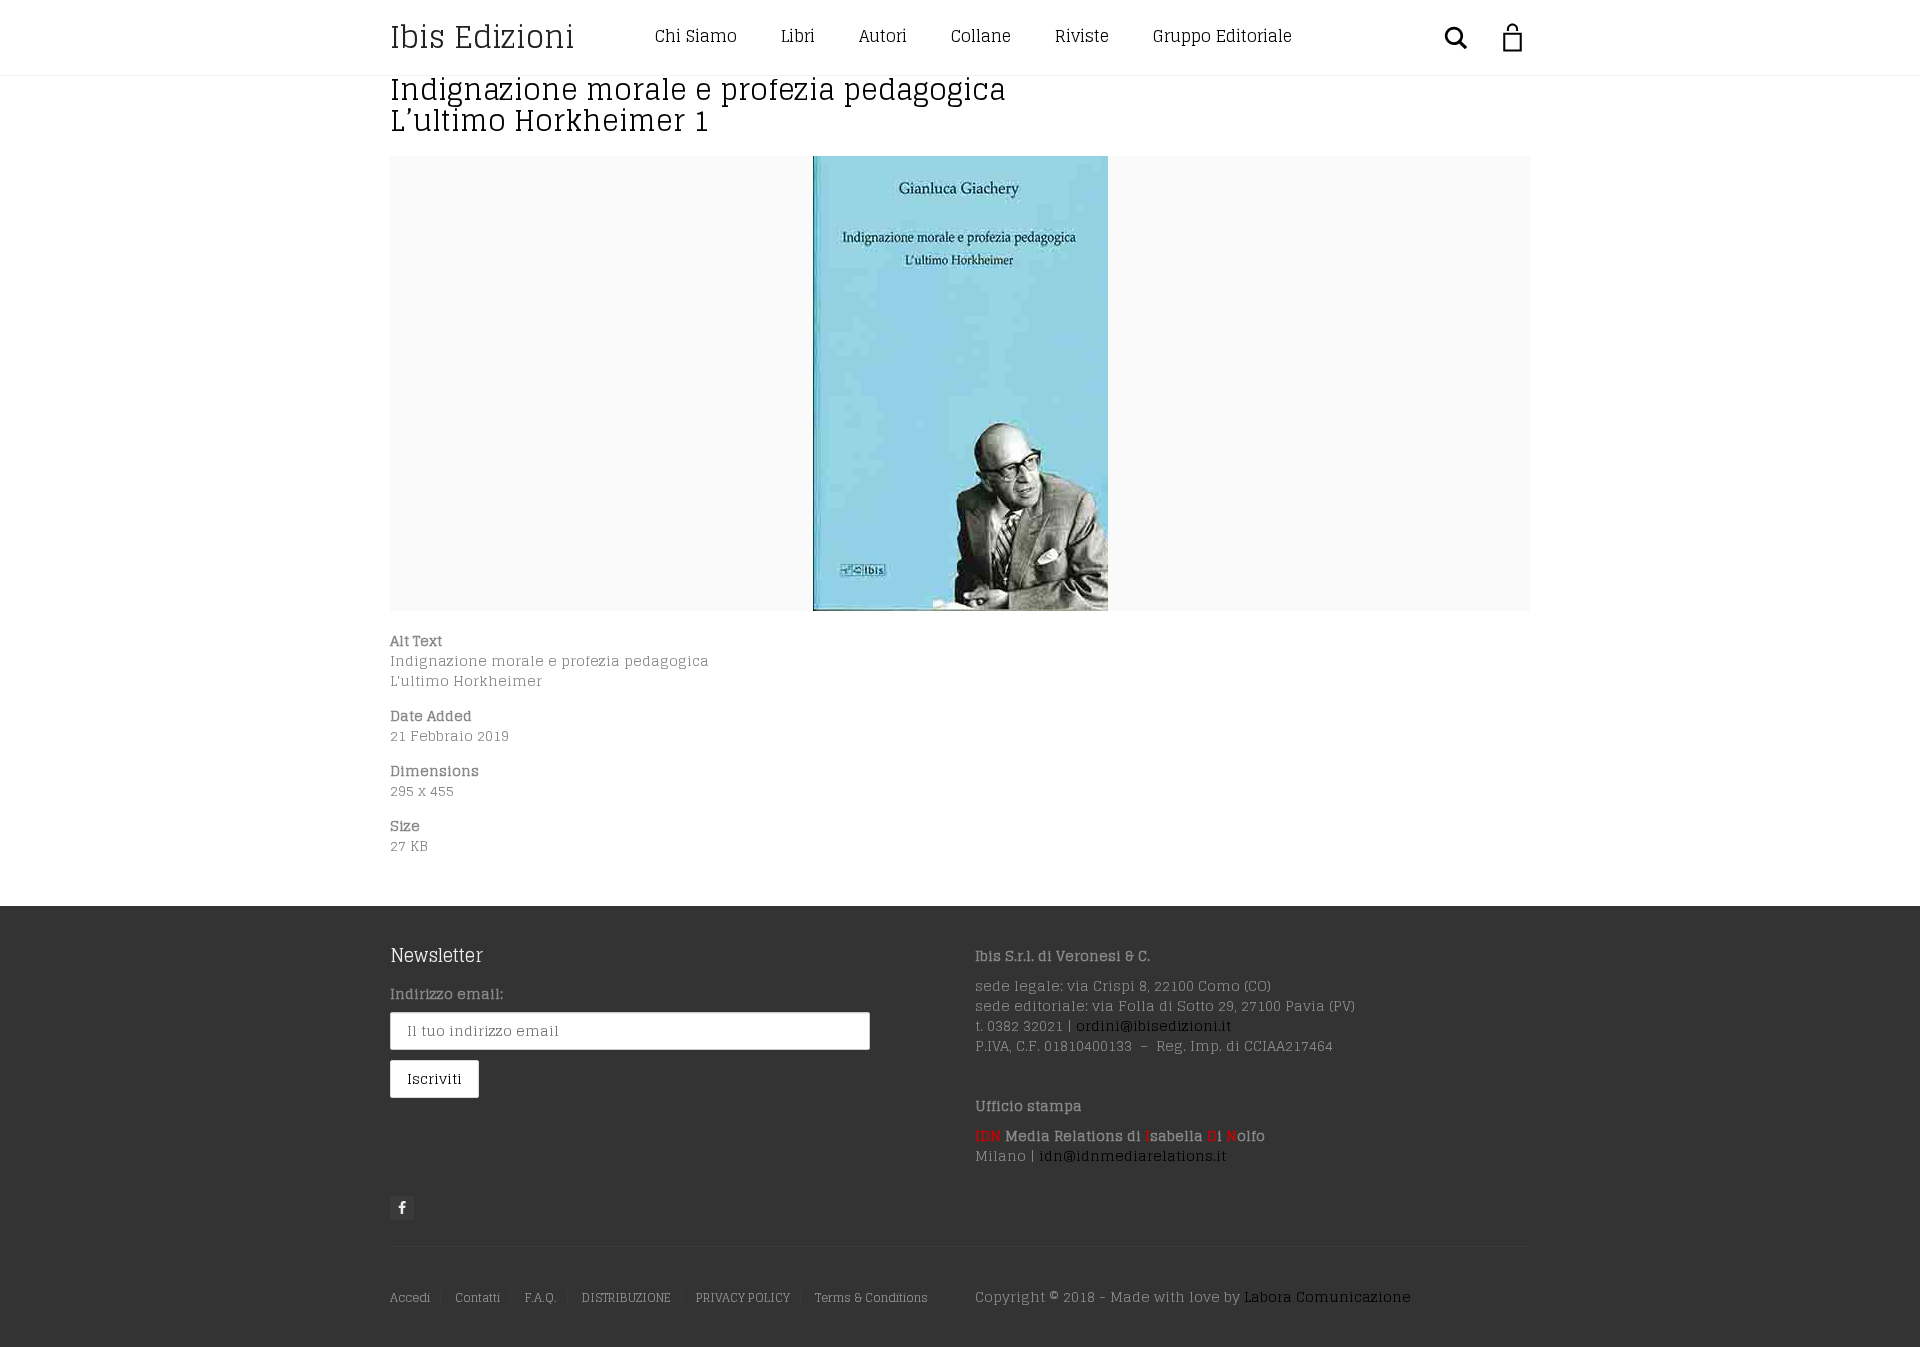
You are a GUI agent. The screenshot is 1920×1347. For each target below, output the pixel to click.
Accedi (410, 1297)
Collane (981, 36)
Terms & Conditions (871, 1297)
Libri (798, 36)
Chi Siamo (696, 36)
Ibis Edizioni (482, 37)
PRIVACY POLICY (743, 1297)
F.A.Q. (541, 1297)
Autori (883, 36)
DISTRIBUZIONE (626, 1297)
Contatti (477, 1297)
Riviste (1082, 36)
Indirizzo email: (446, 993)
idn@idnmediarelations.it (1132, 1155)
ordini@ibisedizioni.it (1153, 1025)
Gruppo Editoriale (1222, 36)
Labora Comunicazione (1327, 1296)
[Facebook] (402, 1208)
